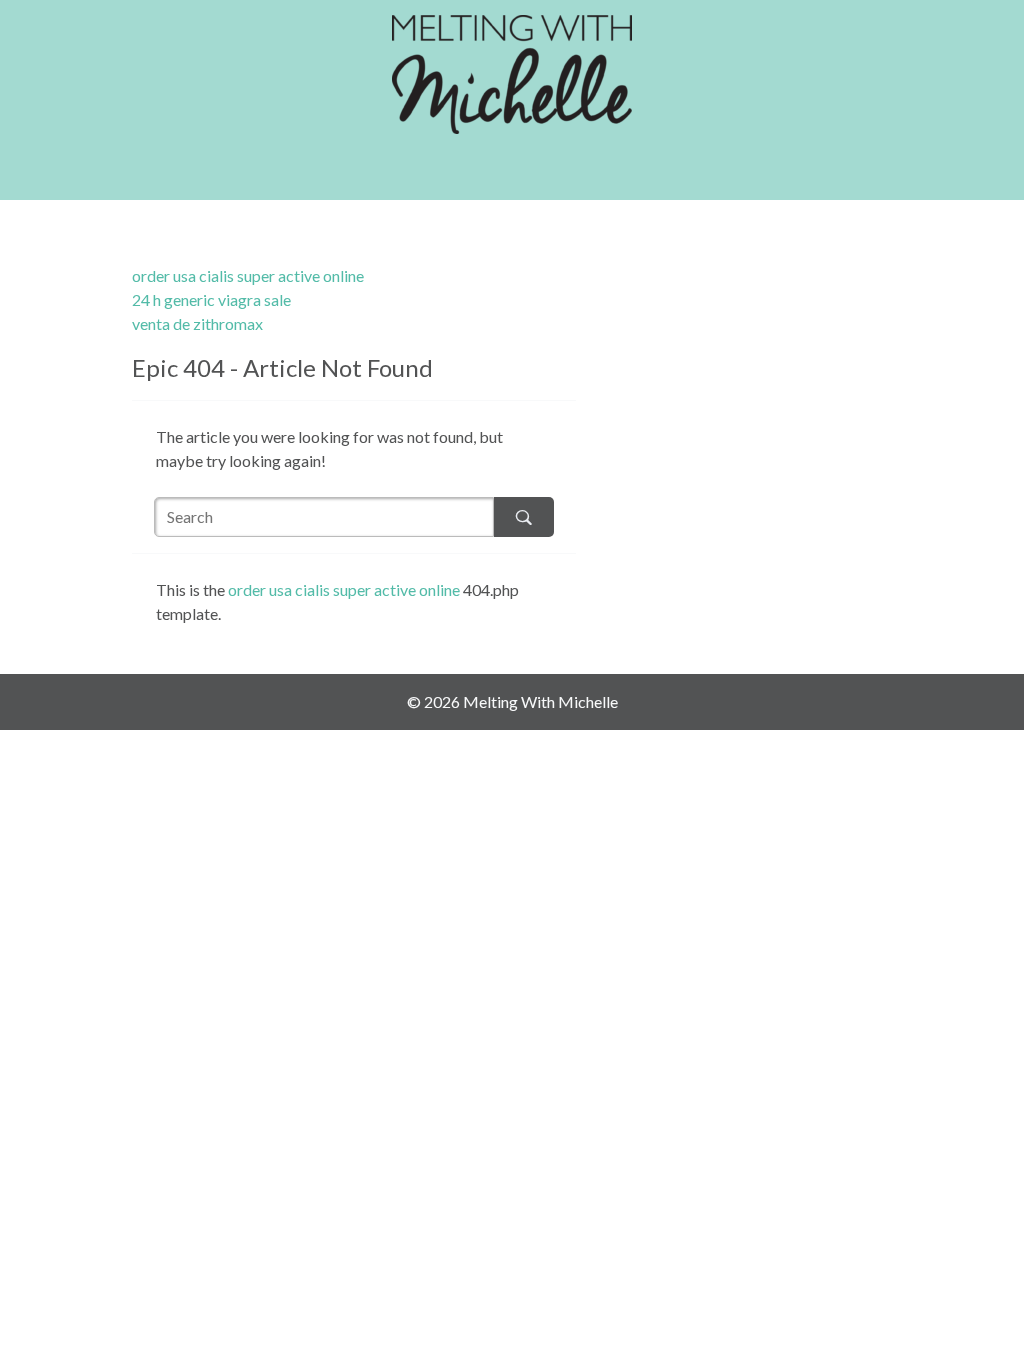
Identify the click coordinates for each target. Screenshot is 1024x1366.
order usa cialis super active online (248, 275)
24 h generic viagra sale (211, 299)
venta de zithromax (197, 323)
